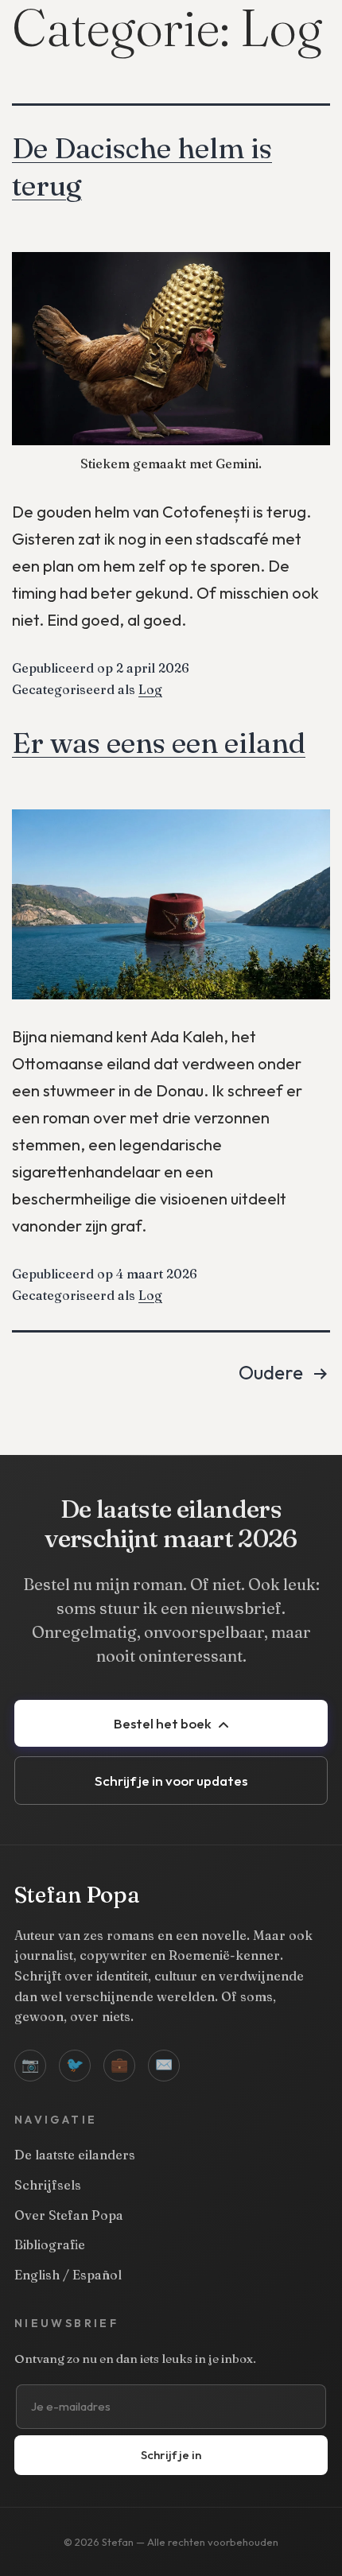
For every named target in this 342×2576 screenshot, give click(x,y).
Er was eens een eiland (159, 743)
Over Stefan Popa (69, 2215)
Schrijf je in (171, 2455)
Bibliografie (50, 2244)
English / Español (68, 2275)
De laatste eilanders (75, 2155)
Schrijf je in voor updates (171, 1781)
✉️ (164, 2064)
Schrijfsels (48, 2185)
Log (150, 689)
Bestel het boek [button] (164, 1723)
